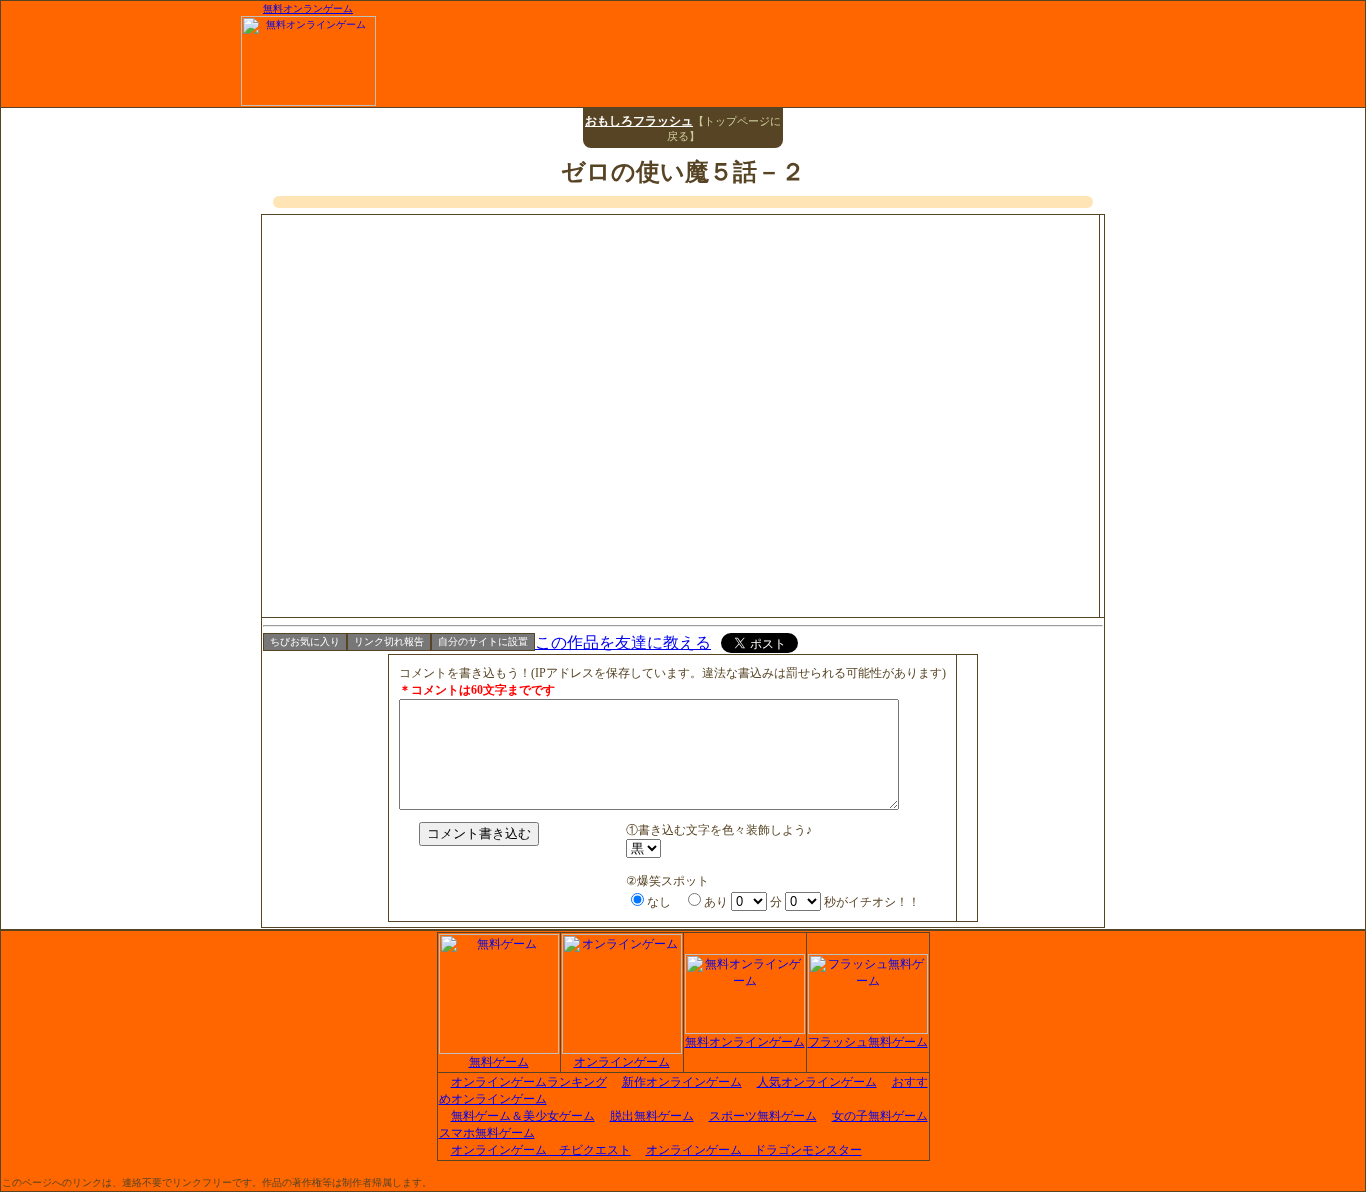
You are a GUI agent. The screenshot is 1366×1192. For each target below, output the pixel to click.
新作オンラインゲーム (682, 1082)
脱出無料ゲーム (652, 1116)
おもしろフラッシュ (639, 121)
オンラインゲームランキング (529, 1082)
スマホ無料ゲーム (487, 1133)
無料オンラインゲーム (745, 1042)
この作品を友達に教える (623, 642)
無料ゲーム (499, 1062)
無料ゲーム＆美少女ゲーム (523, 1116)
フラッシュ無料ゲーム (868, 1042)
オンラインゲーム (622, 1062)
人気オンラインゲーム (817, 1082)
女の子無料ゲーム (880, 1116)
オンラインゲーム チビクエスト (541, 1150)
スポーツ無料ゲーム (763, 1116)
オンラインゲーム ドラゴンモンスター (754, 1150)
